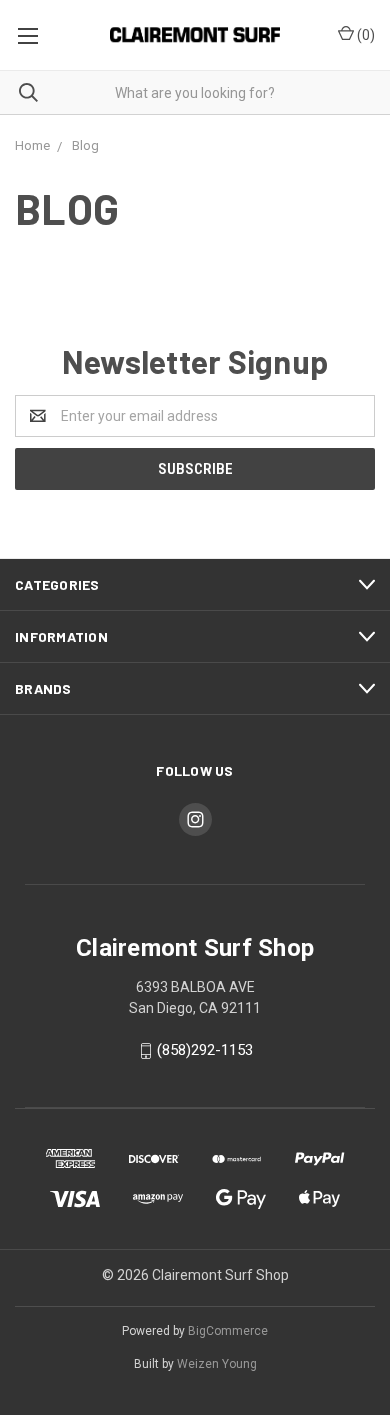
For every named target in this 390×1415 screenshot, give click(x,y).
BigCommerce (228, 1331)
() (364, 35)
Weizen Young (217, 1364)
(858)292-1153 (205, 1050)
